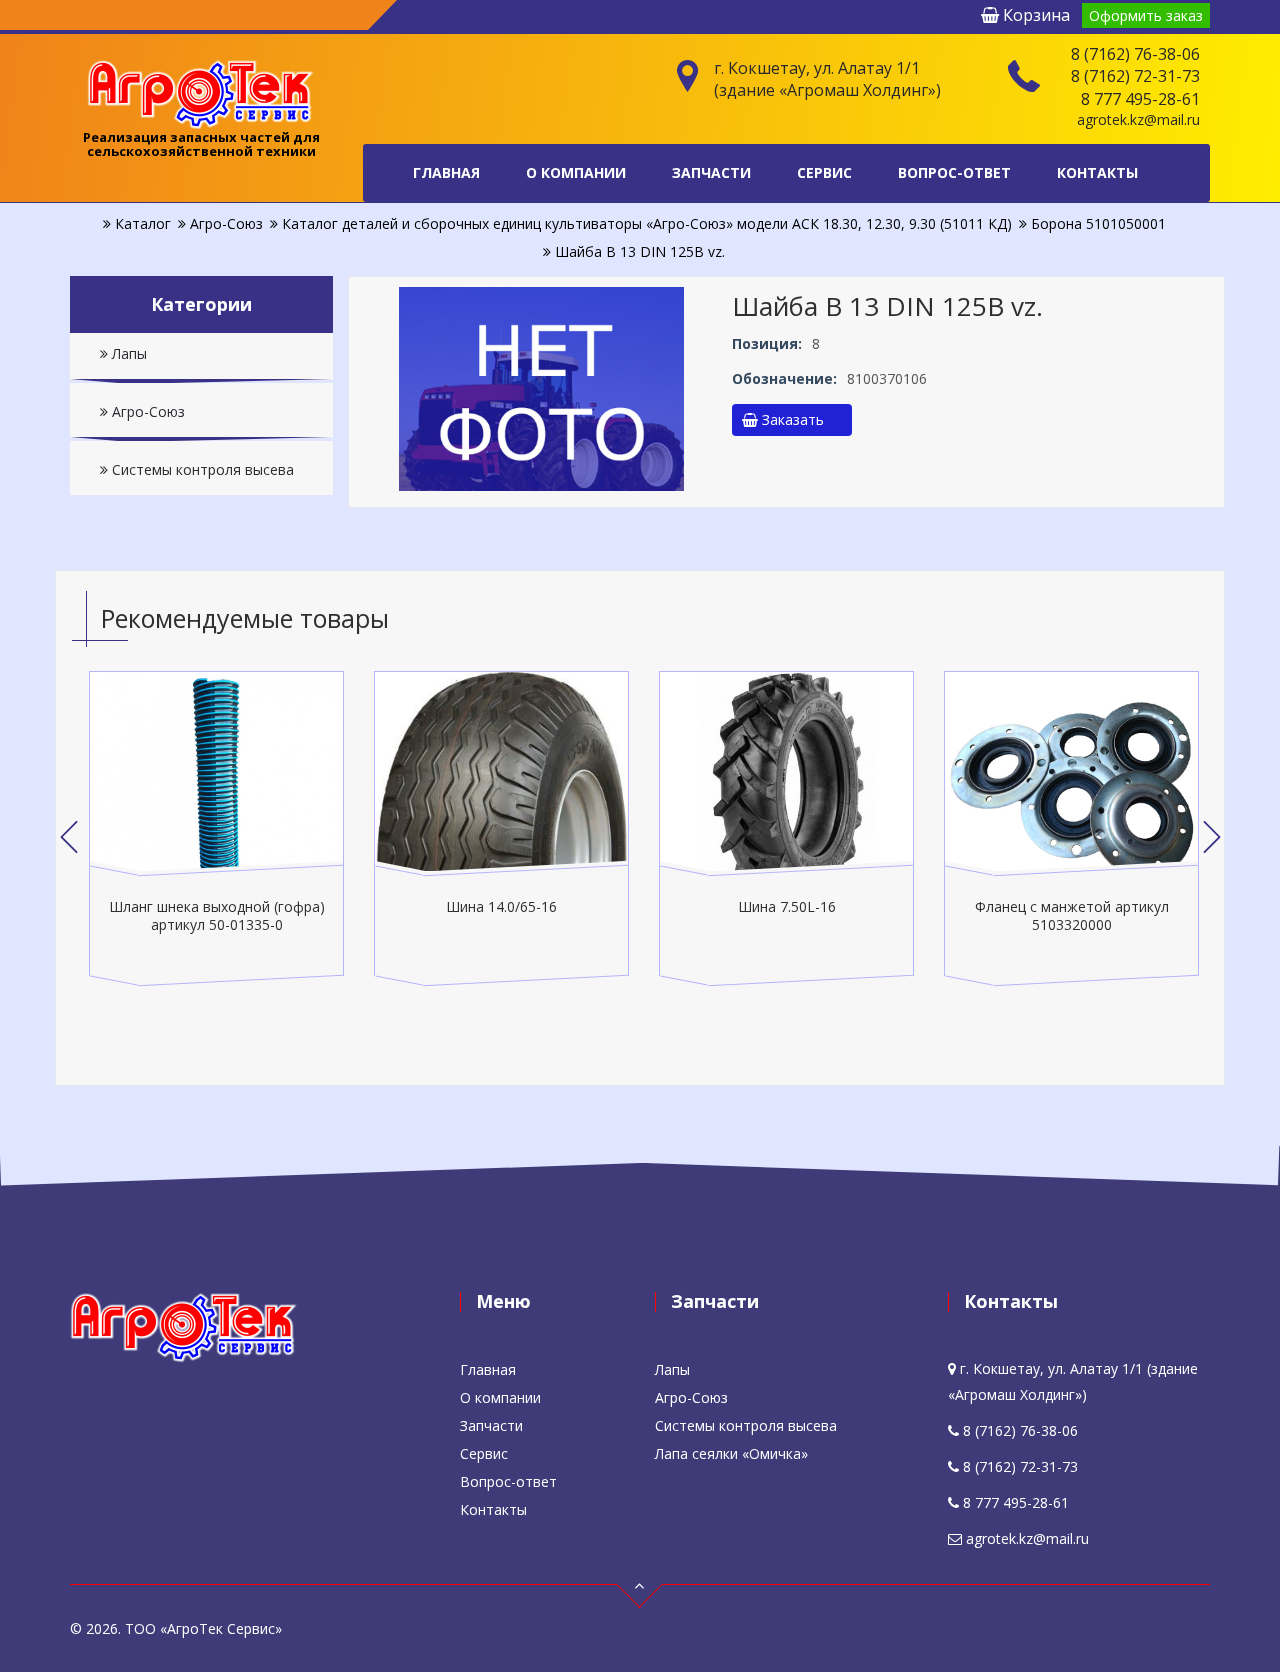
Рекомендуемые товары (245, 618)
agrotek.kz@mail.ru (1138, 119)
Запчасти (711, 172)
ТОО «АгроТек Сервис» (203, 1628)
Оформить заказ (1146, 15)
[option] (213, 828)
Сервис (824, 172)
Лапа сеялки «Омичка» (731, 1453)
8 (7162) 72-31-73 (1135, 76)
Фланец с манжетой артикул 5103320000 (1069, 915)
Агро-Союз (146, 411)
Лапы (127, 353)
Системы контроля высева (201, 469)
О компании (576, 172)
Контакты (1097, 172)
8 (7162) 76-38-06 (1135, 54)
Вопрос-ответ (954, 172)
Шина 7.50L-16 (784, 906)
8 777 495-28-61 (1140, 99)
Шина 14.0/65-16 (498, 906)
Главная (446, 172)
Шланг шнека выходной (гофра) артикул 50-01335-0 (214, 915)
